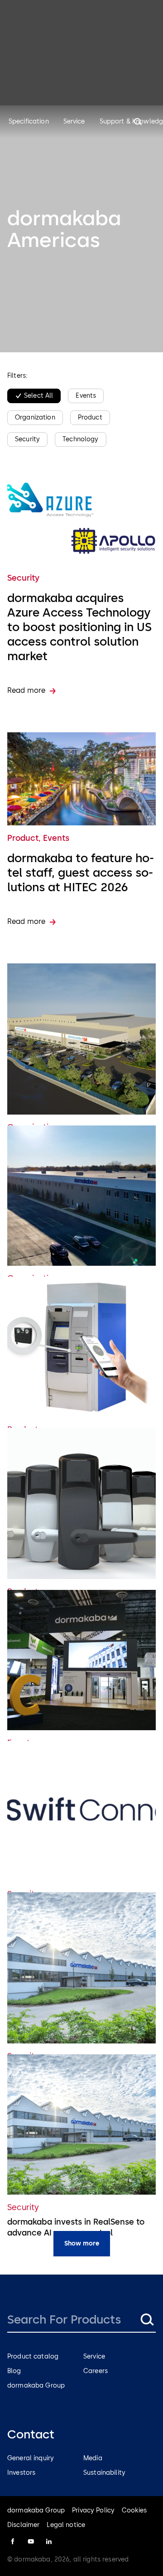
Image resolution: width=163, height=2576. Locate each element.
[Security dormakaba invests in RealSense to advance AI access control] (81, 2124)
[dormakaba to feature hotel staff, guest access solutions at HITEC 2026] (81, 779)
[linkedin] (49, 2541)
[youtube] (31, 2541)
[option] (34, 396)
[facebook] (13, 2541)
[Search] (147, 2319)
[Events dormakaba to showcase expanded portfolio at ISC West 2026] (81, 1660)
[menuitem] (29, 122)
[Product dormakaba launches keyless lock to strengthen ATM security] (81, 1347)
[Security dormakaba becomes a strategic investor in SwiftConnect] (81, 1811)
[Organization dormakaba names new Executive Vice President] (81, 1196)
